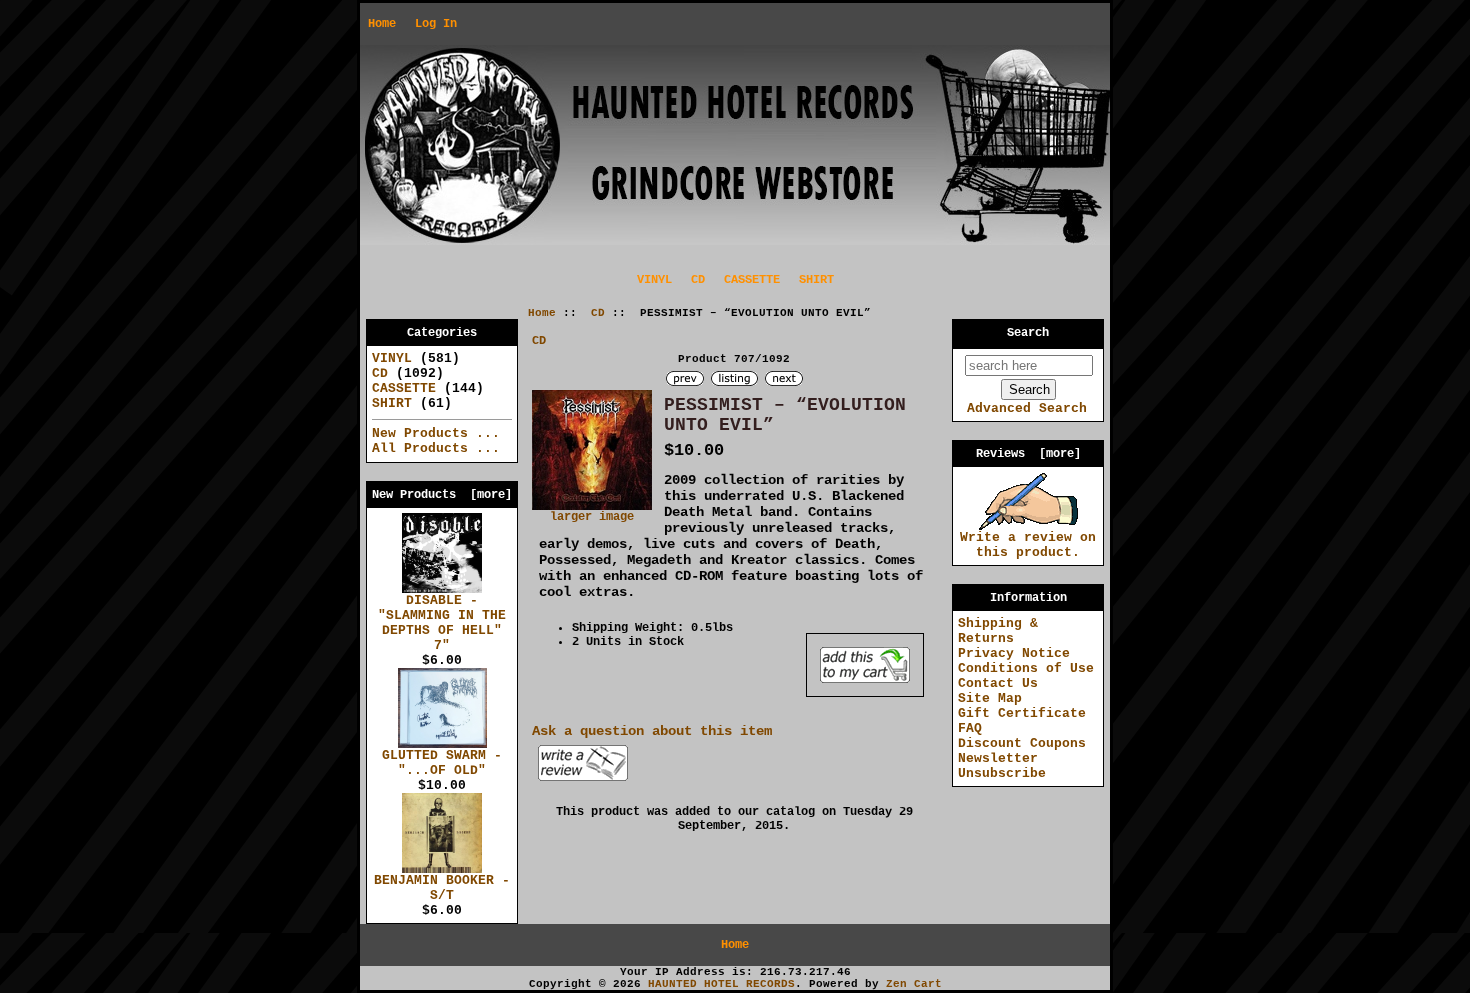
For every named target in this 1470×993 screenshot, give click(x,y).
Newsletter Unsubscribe (1002, 766)
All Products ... (436, 448)
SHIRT (816, 280)
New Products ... (436, 433)
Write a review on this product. (1028, 545)
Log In (436, 24)
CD (598, 313)
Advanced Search (1027, 408)
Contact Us (998, 683)
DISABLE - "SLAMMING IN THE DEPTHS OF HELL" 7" (442, 623)
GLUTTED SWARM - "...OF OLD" (442, 763)
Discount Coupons (1022, 743)
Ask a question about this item (652, 731)
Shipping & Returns (998, 631)
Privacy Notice (1014, 653)
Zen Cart (914, 984)
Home (382, 24)
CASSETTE (752, 280)
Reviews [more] (1028, 454)
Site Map (990, 698)
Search (1028, 333)
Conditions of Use (1026, 668)
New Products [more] (442, 495)
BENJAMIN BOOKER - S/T (442, 888)
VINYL (654, 280)
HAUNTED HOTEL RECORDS (721, 984)
